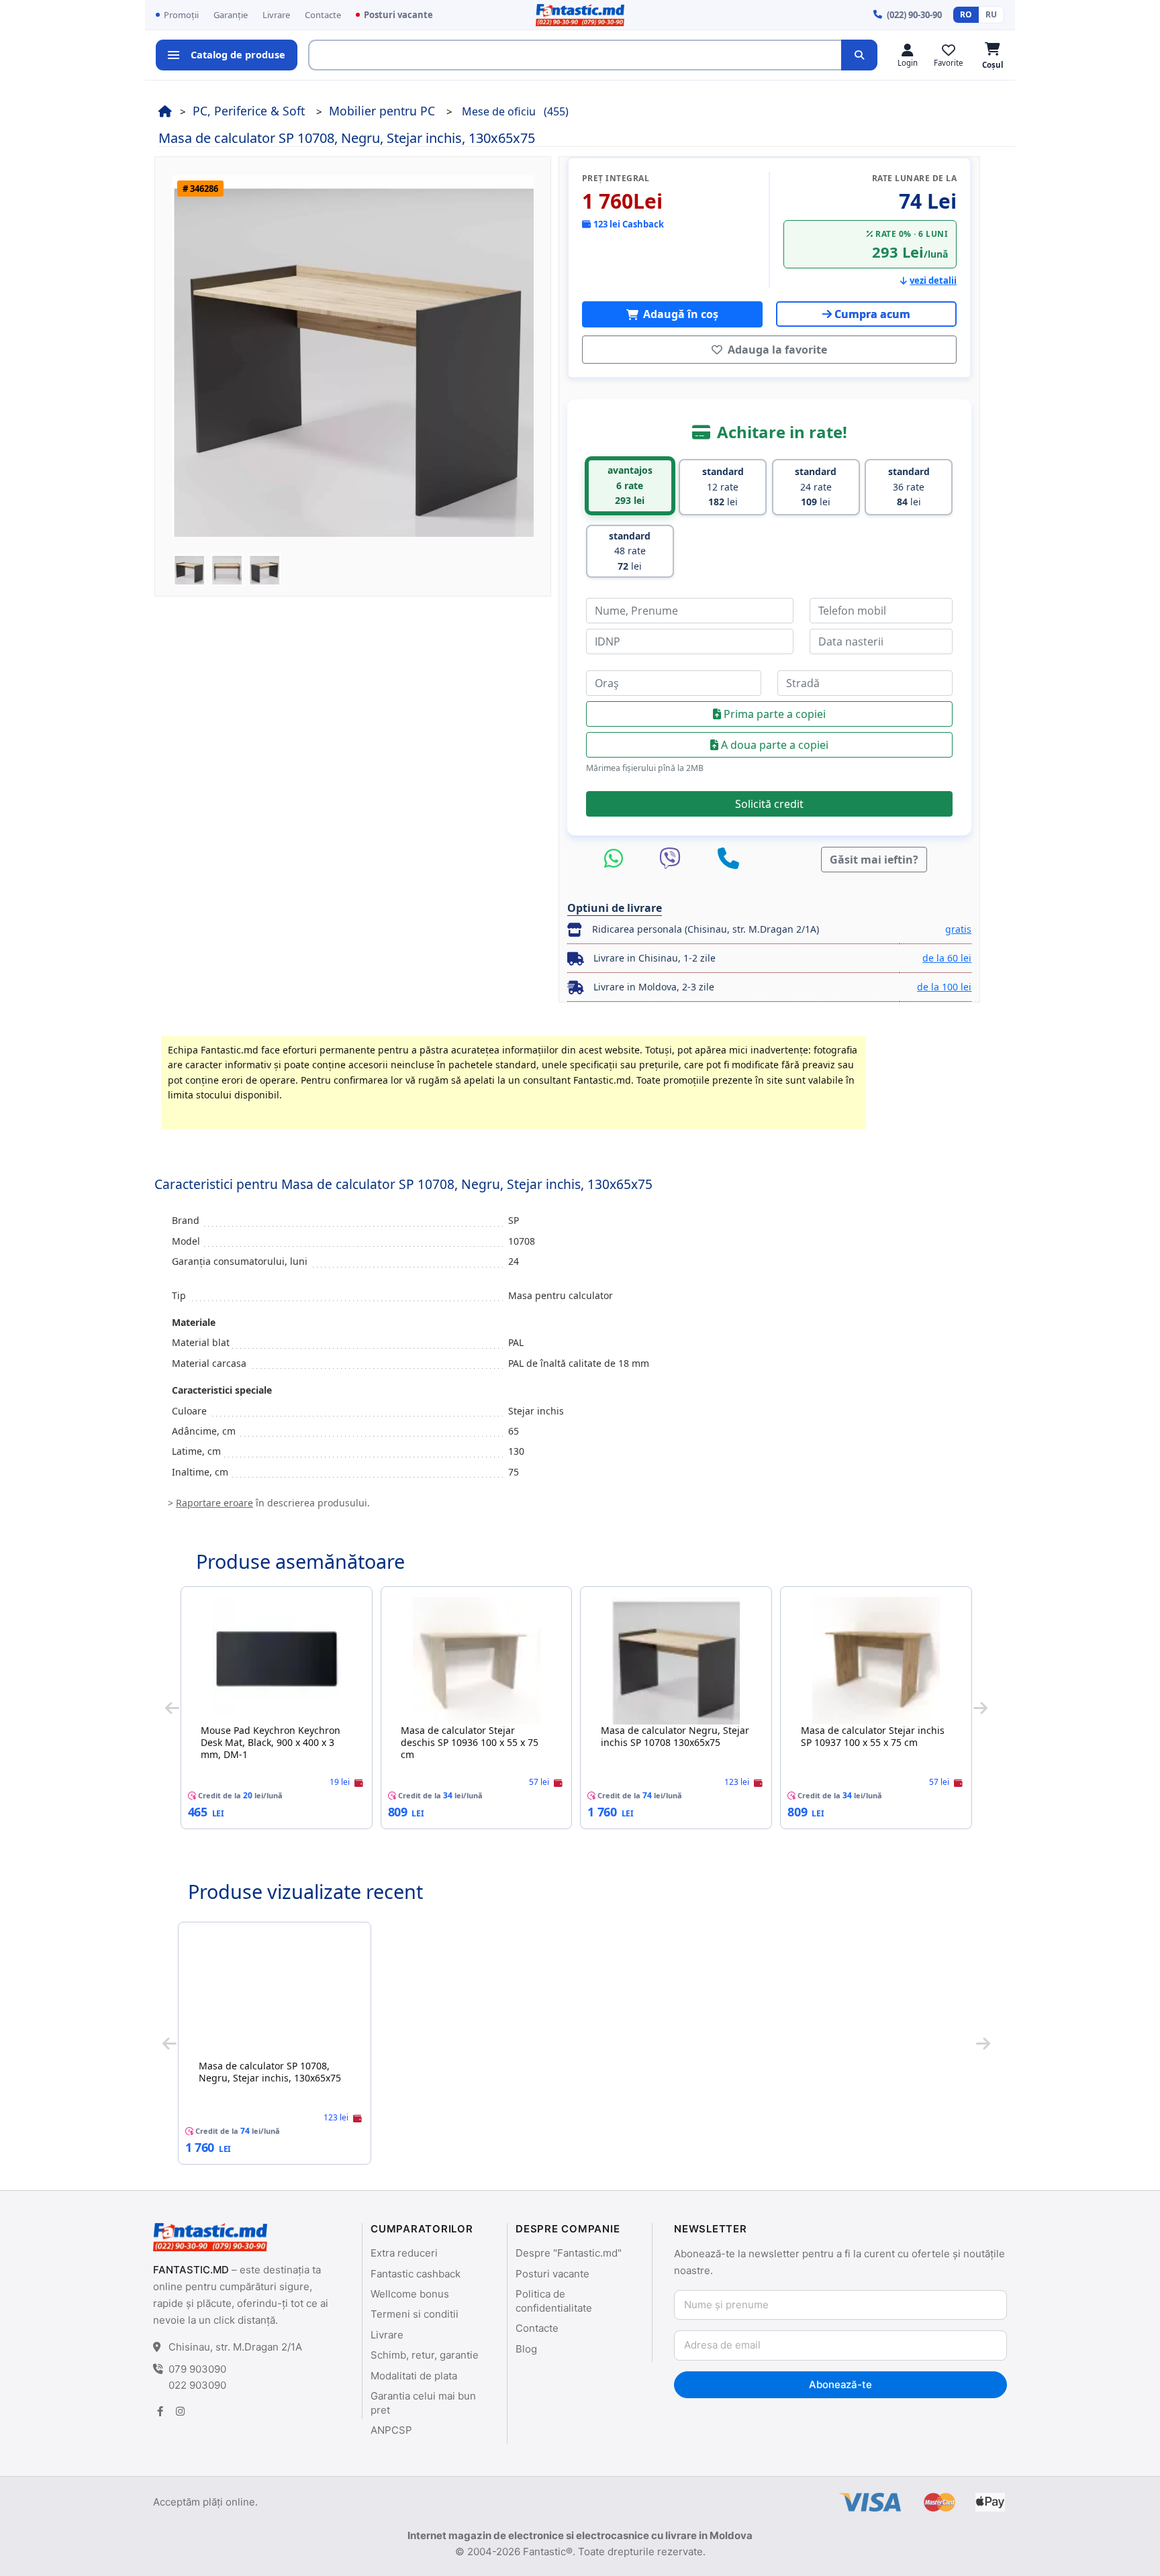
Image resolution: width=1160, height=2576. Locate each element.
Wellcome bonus (410, 2294)
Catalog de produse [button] (238, 54)
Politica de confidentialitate (554, 2301)
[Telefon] (728, 859)
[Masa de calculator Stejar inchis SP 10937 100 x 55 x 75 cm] (876, 1661)
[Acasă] (165, 111)
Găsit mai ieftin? (874, 860)
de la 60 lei (947, 958)
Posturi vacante (398, 15)
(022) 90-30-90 (914, 15)
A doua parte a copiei (773, 745)
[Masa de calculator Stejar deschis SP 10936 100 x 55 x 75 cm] (477, 1661)
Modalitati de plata (414, 2376)
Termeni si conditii (415, 2314)
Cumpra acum (872, 314)
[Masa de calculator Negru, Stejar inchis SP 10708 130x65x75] (676, 1661)
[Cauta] (859, 55)
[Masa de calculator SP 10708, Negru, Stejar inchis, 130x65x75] (275, 1996)
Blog (526, 2349)
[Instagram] (180, 2411)
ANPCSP (391, 2430)
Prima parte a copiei (773, 714)
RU (991, 14)
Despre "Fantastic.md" (569, 2253)
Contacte (323, 15)
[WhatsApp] (617, 859)
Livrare (276, 15)
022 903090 (197, 2385)
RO (966, 14)
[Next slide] (980, 1708)
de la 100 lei (944, 987)
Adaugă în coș (679, 314)
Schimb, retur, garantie (425, 2355)
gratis (958, 929)
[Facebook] (160, 2411)
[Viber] (673, 859)
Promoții (181, 15)
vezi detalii (933, 280)
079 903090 (197, 2369)
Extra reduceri (404, 2253)
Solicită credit (769, 804)
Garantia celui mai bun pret (423, 2403)
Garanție (231, 15)
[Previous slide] (172, 1708)
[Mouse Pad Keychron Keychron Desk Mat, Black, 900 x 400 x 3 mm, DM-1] (277, 1661)
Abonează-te (840, 2384)
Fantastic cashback (416, 2274)
